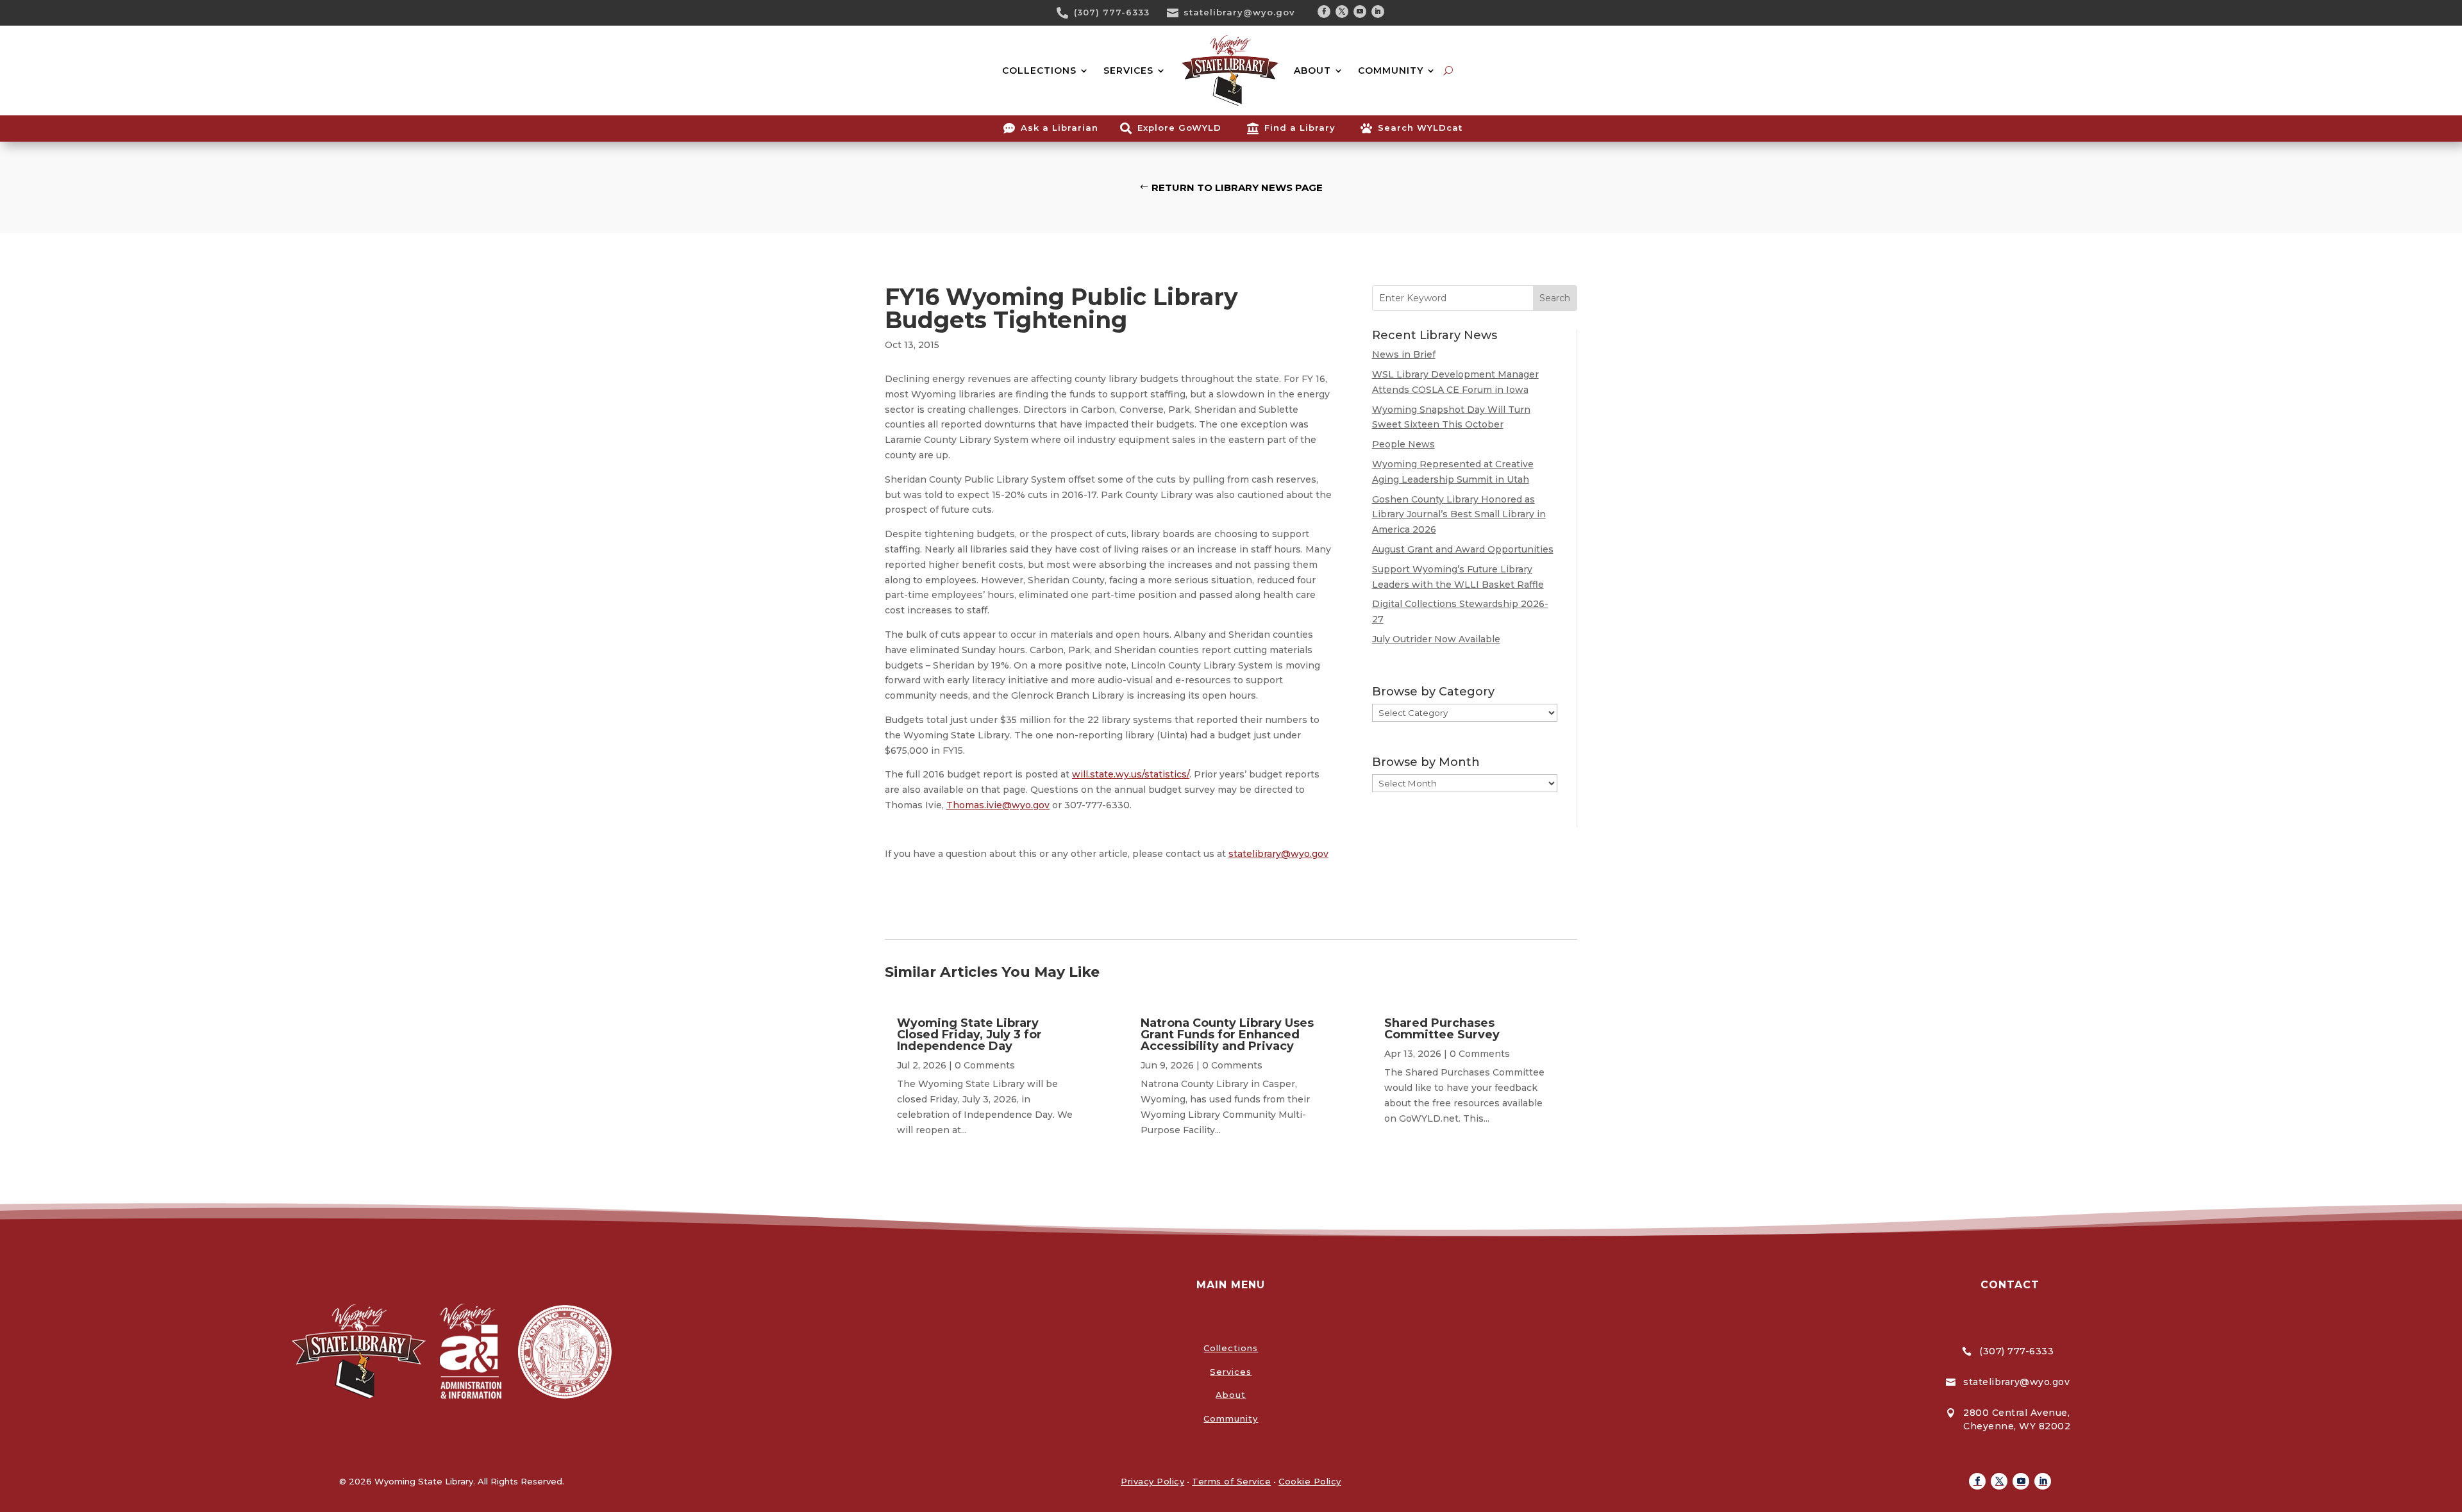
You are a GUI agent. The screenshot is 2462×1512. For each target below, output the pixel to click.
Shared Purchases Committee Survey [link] (1442, 1029)
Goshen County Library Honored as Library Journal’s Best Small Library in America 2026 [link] (1459, 515)
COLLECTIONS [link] (1039, 71)
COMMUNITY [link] (1391, 71)
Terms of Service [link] (1231, 1481)
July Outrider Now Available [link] (1436, 639)
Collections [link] (1231, 1348)
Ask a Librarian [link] (1059, 128)
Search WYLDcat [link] (1420, 128)
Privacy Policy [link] (1152, 1481)
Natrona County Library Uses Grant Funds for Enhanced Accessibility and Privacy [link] (1227, 1034)
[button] (1324, 12)
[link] (1067, 13)
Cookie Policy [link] (1310, 1481)
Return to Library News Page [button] (1237, 187)
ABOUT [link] (1312, 71)
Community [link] (1231, 1418)
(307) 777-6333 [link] (1112, 12)
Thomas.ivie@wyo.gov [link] (998, 805)
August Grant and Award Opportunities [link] (1463, 549)
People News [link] (1403, 444)
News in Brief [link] (1404, 354)
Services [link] (1231, 1372)
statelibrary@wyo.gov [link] (1239, 12)
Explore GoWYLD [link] (1179, 128)
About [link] (1231, 1395)
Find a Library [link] (1300, 128)
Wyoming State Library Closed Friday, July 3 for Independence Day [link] (969, 1034)
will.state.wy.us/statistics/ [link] (1131, 774)
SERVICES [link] (1128, 71)
